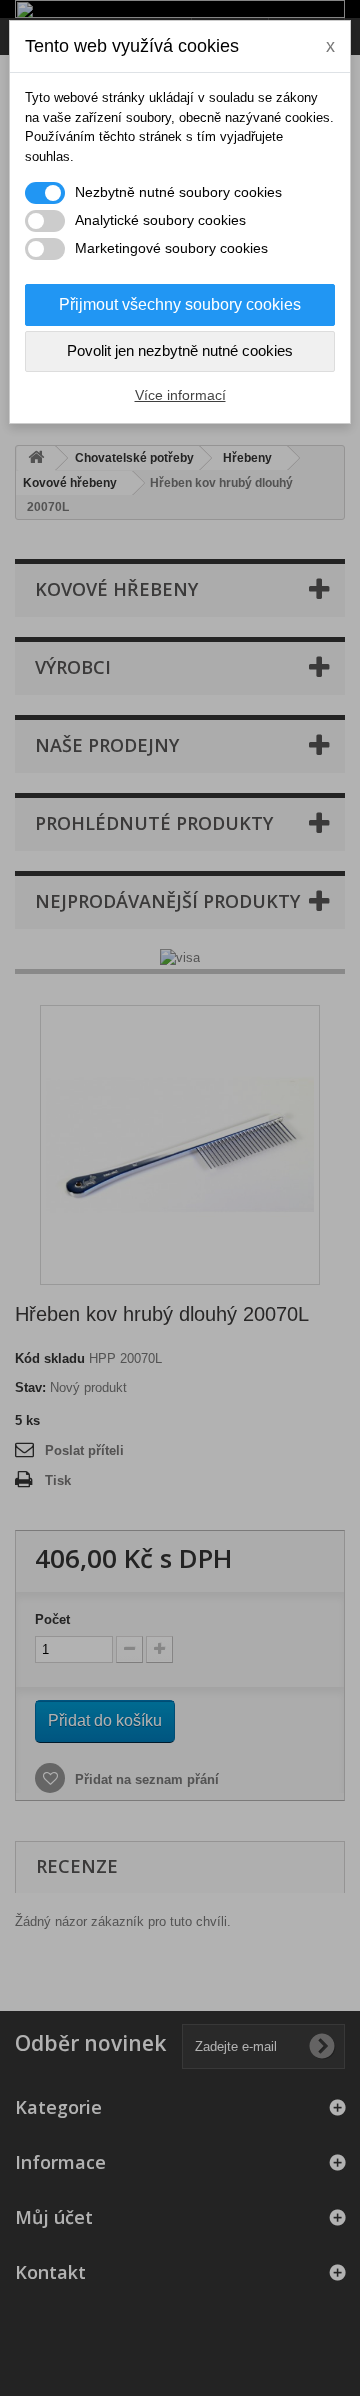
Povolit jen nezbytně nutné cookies (180, 350)
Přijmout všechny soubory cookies (180, 304)
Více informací (180, 395)
